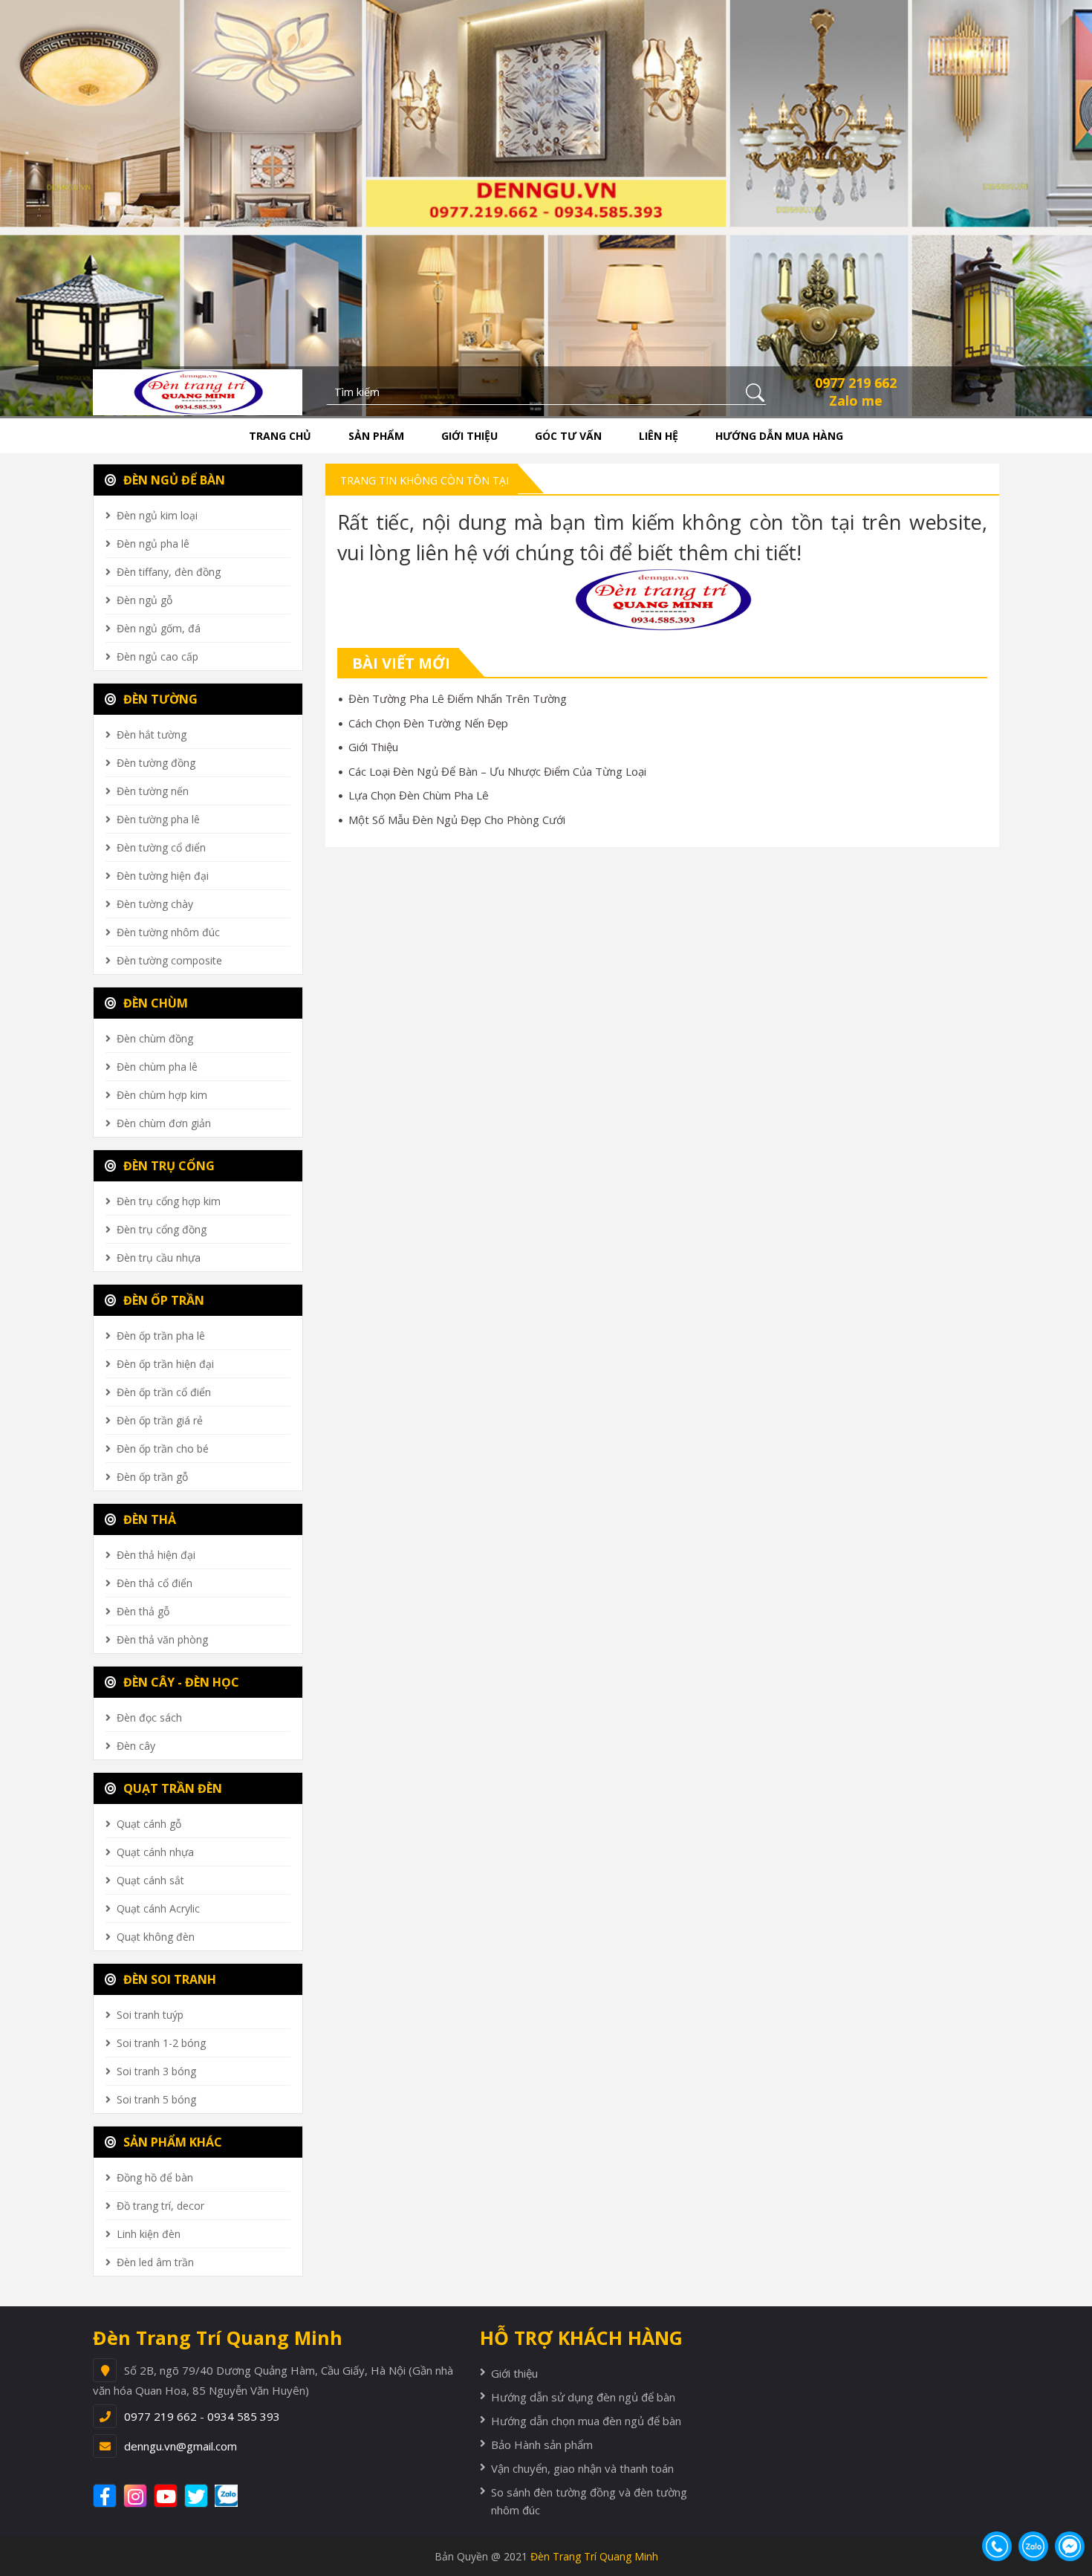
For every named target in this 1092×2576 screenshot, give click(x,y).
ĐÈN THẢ (148, 1519)
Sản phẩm (376, 436)
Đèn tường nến (153, 791)
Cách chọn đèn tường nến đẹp (428, 723)
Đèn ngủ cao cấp (157, 656)
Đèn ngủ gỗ (144, 600)
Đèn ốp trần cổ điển (164, 1392)
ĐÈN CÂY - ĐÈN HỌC (180, 1682)
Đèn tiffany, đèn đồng (169, 572)
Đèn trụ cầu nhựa (159, 1258)
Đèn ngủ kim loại (157, 515)
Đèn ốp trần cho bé (163, 1448)
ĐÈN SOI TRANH (168, 1979)
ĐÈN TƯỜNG (159, 699)
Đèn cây (136, 1746)
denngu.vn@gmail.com (181, 2446)
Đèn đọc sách (149, 1717)
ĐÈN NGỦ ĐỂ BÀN (173, 480)
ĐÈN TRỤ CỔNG (168, 1166)
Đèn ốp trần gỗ (152, 1477)
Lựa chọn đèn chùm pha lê (419, 795)
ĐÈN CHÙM (154, 1003)
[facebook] (107, 2496)
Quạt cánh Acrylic (158, 1908)
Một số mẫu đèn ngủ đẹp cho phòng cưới (457, 820)
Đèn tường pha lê (158, 819)
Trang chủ (280, 436)
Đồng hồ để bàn (155, 2177)
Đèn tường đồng (156, 763)
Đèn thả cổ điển (155, 1583)
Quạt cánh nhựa (155, 1852)
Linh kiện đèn (149, 2234)
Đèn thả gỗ (143, 1611)
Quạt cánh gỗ (149, 1824)
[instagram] (137, 2496)
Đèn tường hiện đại (163, 876)
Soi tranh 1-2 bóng (161, 2043)
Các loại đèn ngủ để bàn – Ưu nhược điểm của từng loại (497, 771)
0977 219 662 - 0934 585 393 (202, 2416)
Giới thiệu (469, 436)
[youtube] (168, 2496)
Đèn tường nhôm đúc (168, 932)
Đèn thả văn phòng (162, 1639)
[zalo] (234, 2496)
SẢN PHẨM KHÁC (171, 2142)
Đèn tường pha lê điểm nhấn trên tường (458, 698)
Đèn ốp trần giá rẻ (160, 1420)
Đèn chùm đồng (155, 1038)
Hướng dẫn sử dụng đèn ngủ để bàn (583, 2397)
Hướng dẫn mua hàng (779, 436)
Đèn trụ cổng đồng (162, 1229)
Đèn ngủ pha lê (153, 544)
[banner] (198, 391)
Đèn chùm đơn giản (164, 1123)
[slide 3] (546, 207)
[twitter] (198, 2496)
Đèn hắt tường (152, 734)
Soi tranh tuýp (150, 2015)
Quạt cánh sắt (150, 1880)
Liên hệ (659, 436)
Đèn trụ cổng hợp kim (169, 1201)
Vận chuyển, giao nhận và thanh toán (582, 2468)
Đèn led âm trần (155, 2262)
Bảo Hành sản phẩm (542, 2444)
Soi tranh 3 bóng (156, 2071)
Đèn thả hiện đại (156, 1555)
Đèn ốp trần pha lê (161, 1336)
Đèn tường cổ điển (161, 847)
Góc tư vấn (568, 436)
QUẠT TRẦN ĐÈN (171, 1788)
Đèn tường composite (169, 960)
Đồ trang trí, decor (160, 2206)
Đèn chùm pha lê (157, 1067)
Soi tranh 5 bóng (156, 2099)
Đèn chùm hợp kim (162, 1095)
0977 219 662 (856, 383)
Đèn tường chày (155, 904)
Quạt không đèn (156, 1937)
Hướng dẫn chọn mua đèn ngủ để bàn (586, 2421)
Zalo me (856, 400)
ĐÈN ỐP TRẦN (162, 1300)
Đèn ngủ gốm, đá (159, 628)
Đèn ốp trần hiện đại (165, 1364)
